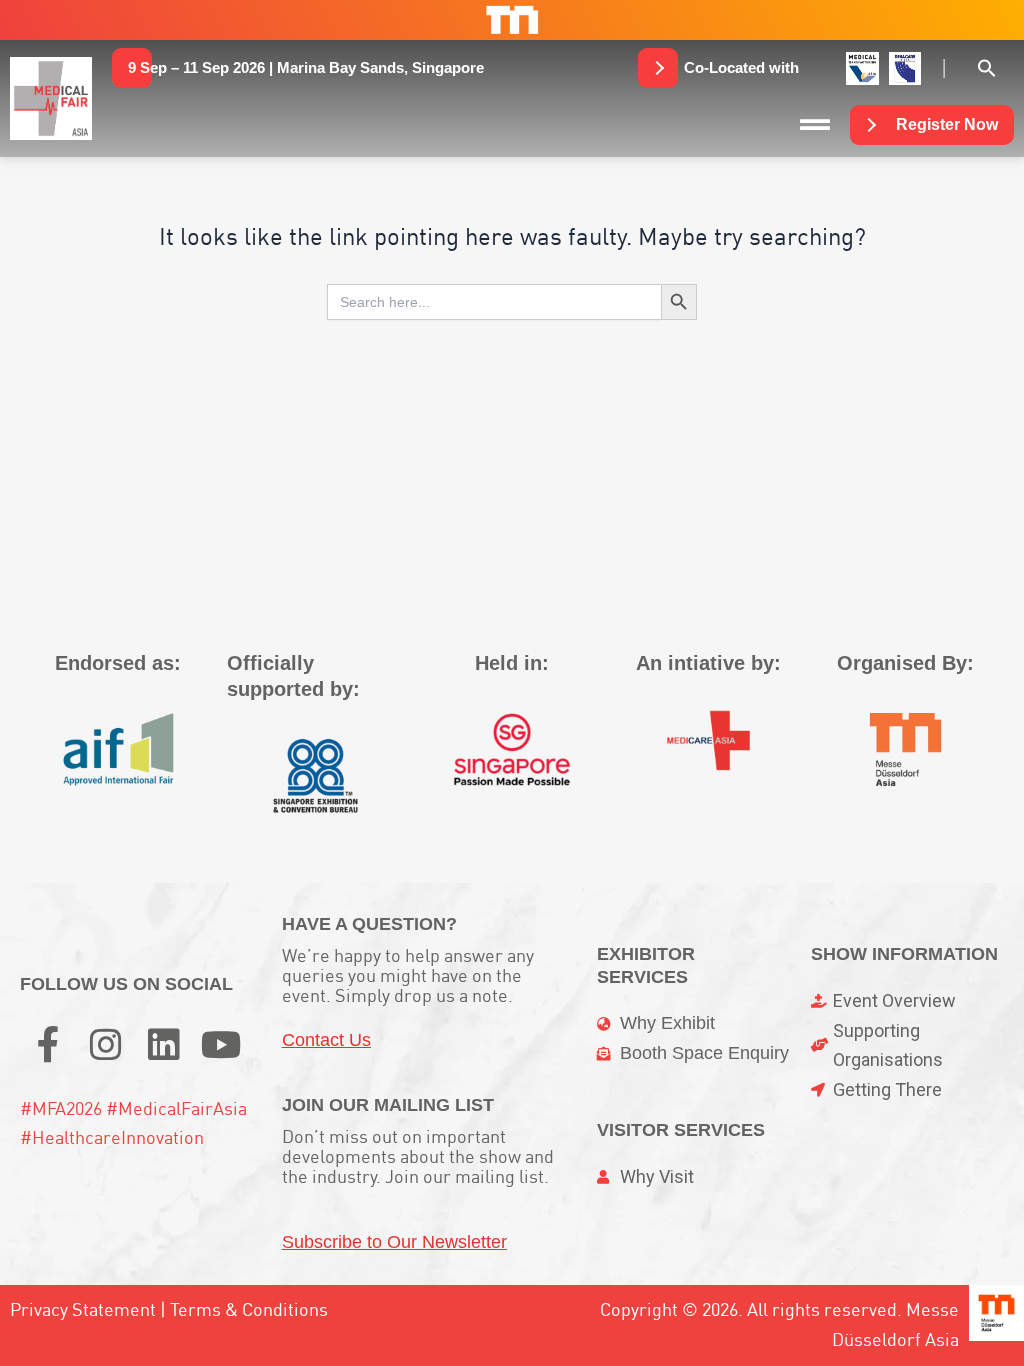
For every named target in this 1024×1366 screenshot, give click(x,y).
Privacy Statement (83, 1309)
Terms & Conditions (249, 1309)
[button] (306, 68)
